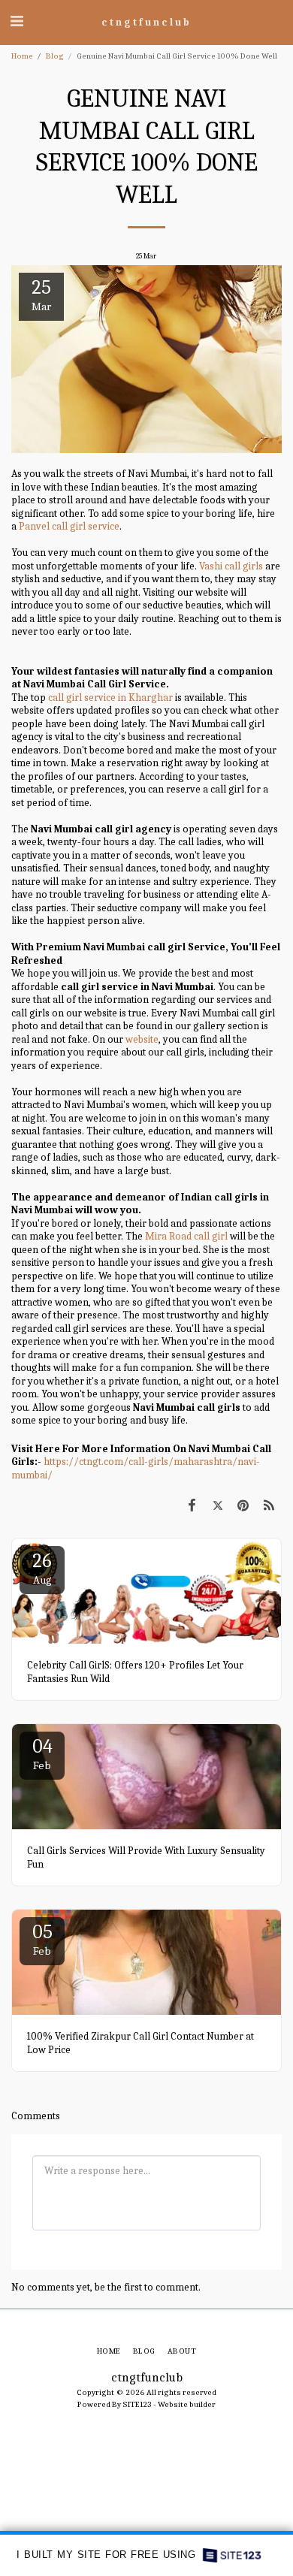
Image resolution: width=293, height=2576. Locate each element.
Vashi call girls (231, 566)
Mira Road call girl (186, 1236)
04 (42, 1754)
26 (42, 1568)
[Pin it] (243, 1506)
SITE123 (137, 2404)
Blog (55, 56)
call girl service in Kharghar (110, 698)
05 (42, 1939)
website (142, 1039)
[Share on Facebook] (192, 1506)
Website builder (187, 2404)
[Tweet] (217, 1506)
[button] (17, 21)
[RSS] (269, 1506)
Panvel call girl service (69, 526)
